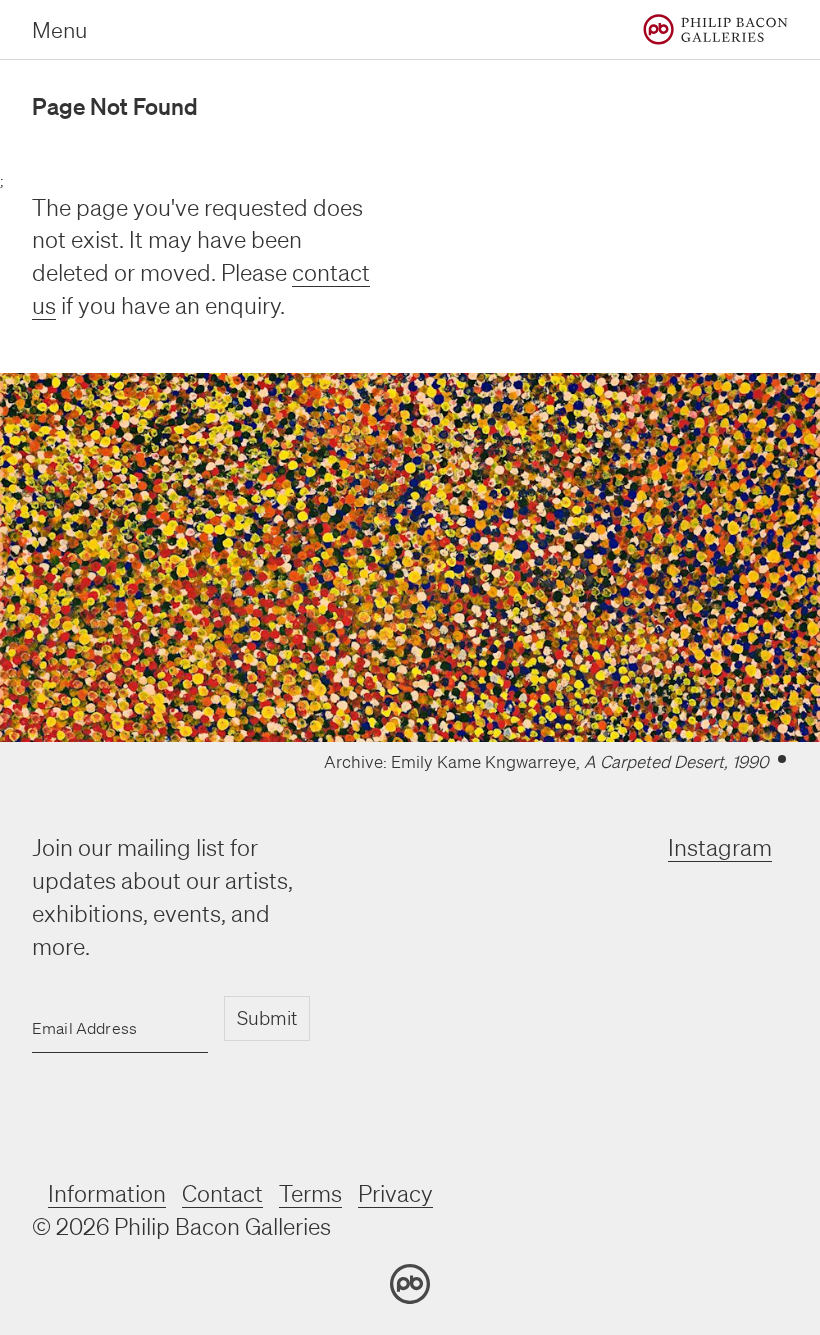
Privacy (395, 1193)
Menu (59, 29)
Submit (267, 1018)
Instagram (720, 847)
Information (107, 1193)
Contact (222, 1193)
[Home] (715, 29)
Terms (310, 1193)
